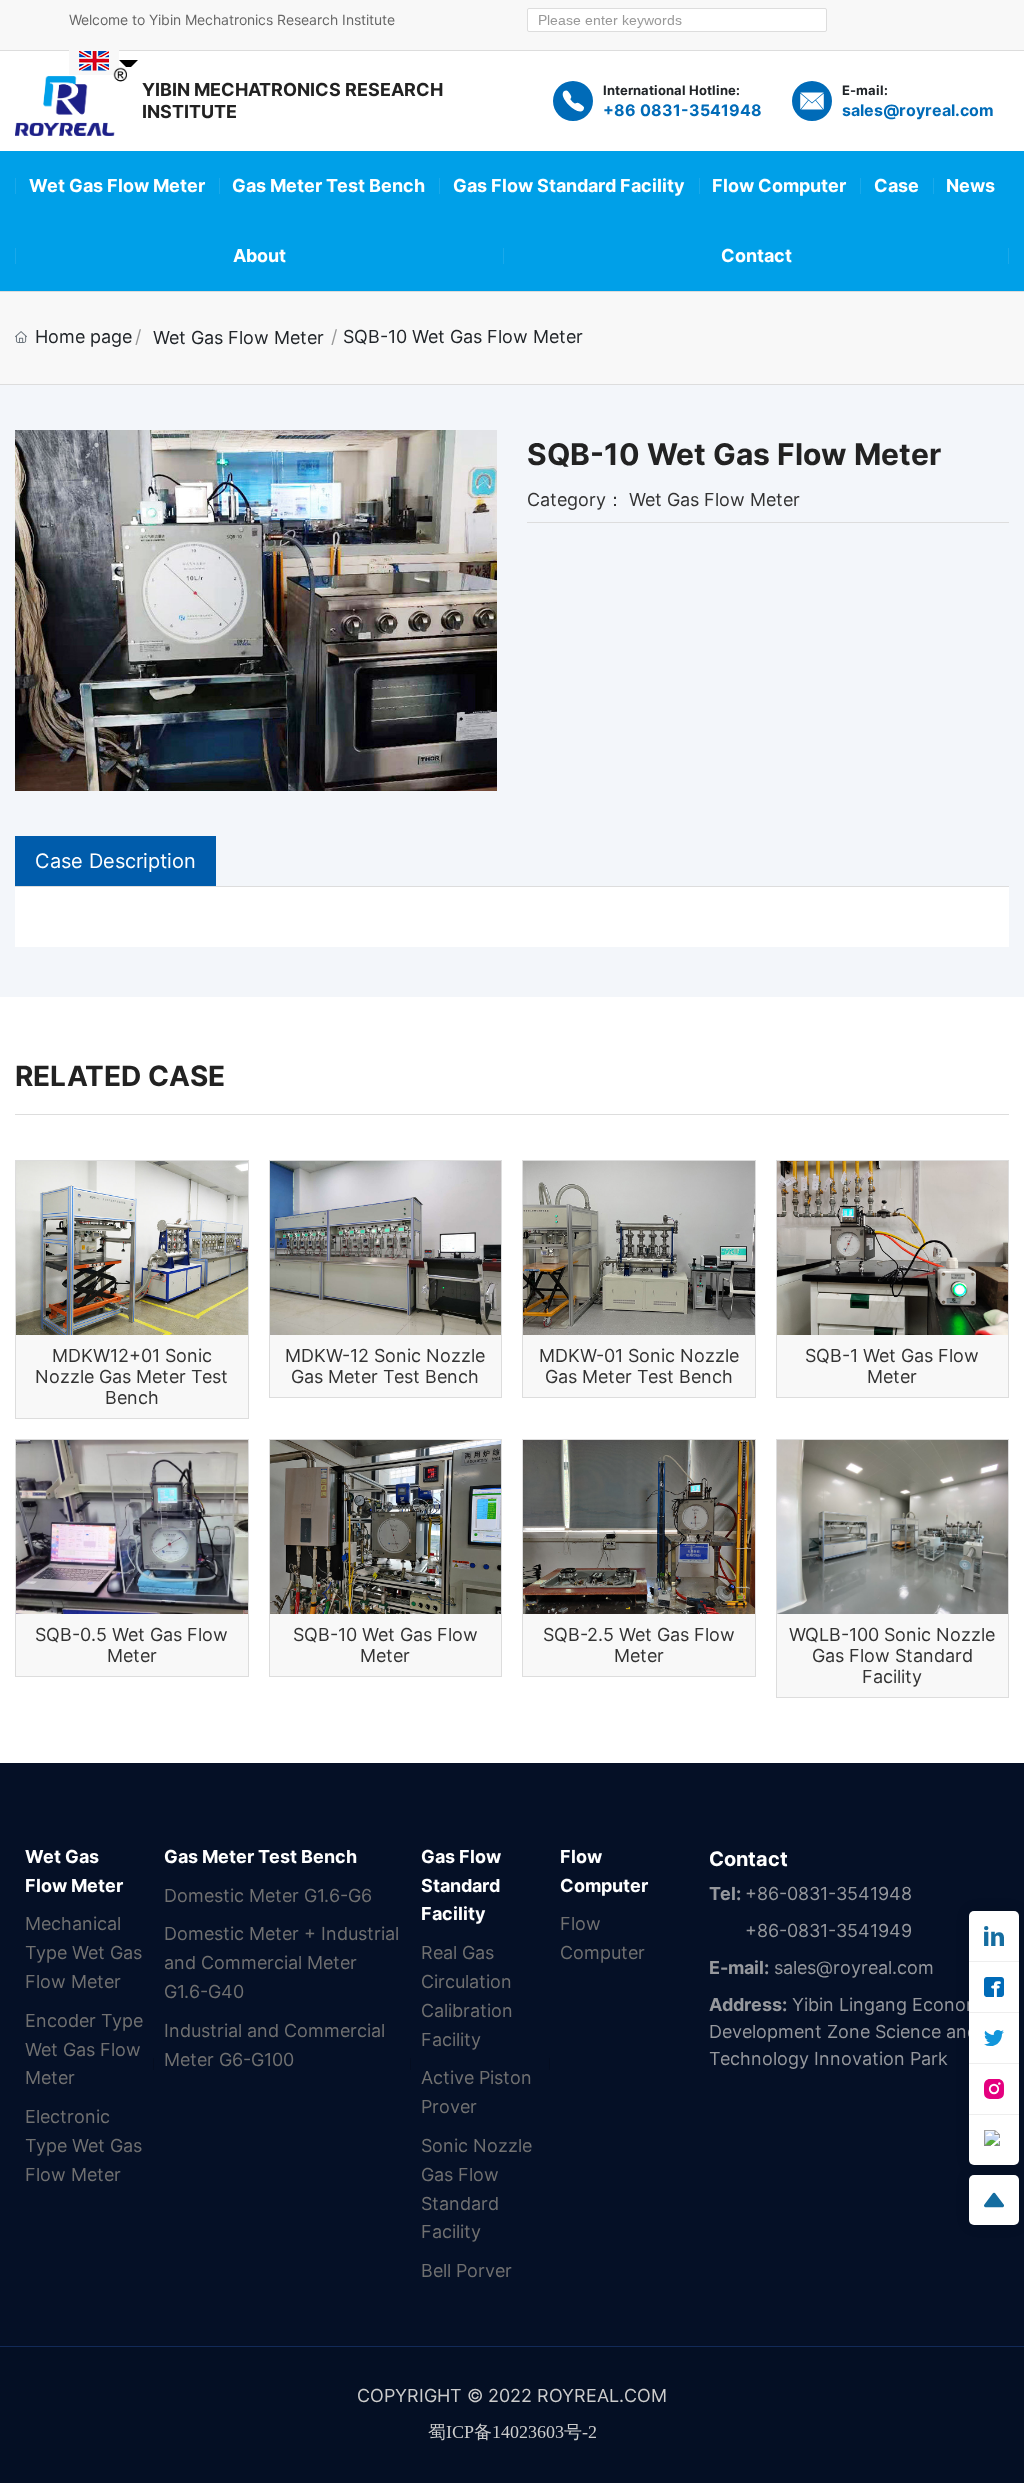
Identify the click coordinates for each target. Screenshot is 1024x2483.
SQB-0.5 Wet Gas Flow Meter (131, 1645)
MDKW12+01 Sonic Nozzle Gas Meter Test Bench (131, 1376)
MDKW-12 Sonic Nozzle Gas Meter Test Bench (385, 1366)
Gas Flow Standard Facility (461, 1885)
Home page (83, 336)
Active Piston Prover (476, 2092)
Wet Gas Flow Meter (238, 337)
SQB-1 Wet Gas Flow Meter (892, 1366)
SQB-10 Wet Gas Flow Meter (385, 1645)
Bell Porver (466, 2270)
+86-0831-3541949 (828, 1930)
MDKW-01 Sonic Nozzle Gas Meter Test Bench (639, 1366)
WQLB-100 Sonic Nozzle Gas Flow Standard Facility (892, 1655)
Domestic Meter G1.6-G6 (268, 1895)
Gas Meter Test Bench (260, 1856)
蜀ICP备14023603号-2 (512, 2432)
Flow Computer (604, 1871)
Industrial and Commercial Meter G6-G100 (274, 2045)
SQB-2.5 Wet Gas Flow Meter (639, 1645)
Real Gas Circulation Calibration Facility (467, 1995)
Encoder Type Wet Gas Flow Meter (84, 2049)
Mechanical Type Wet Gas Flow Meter (83, 1952)
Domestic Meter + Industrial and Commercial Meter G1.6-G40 (281, 1962)
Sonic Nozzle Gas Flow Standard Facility (476, 2188)
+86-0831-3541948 (828, 1893)
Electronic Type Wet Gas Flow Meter (83, 2145)
